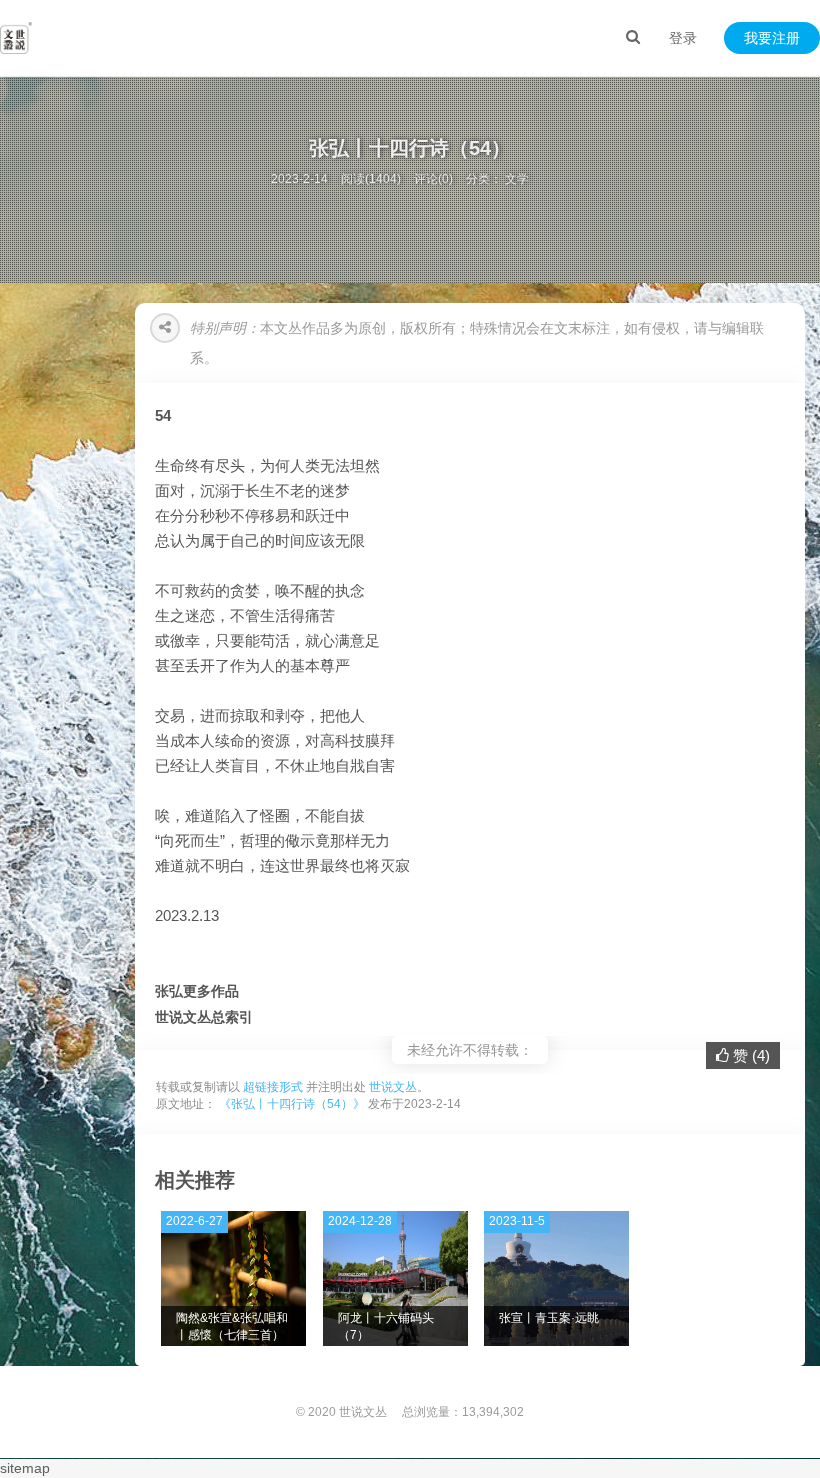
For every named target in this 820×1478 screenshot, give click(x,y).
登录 (683, 38)
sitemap (25, 1468)
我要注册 (772, 38)
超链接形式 (273, 1087)
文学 (517, 179)
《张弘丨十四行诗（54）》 (292, 1104)
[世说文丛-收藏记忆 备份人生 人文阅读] (16, 38)
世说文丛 (393, 1087)
